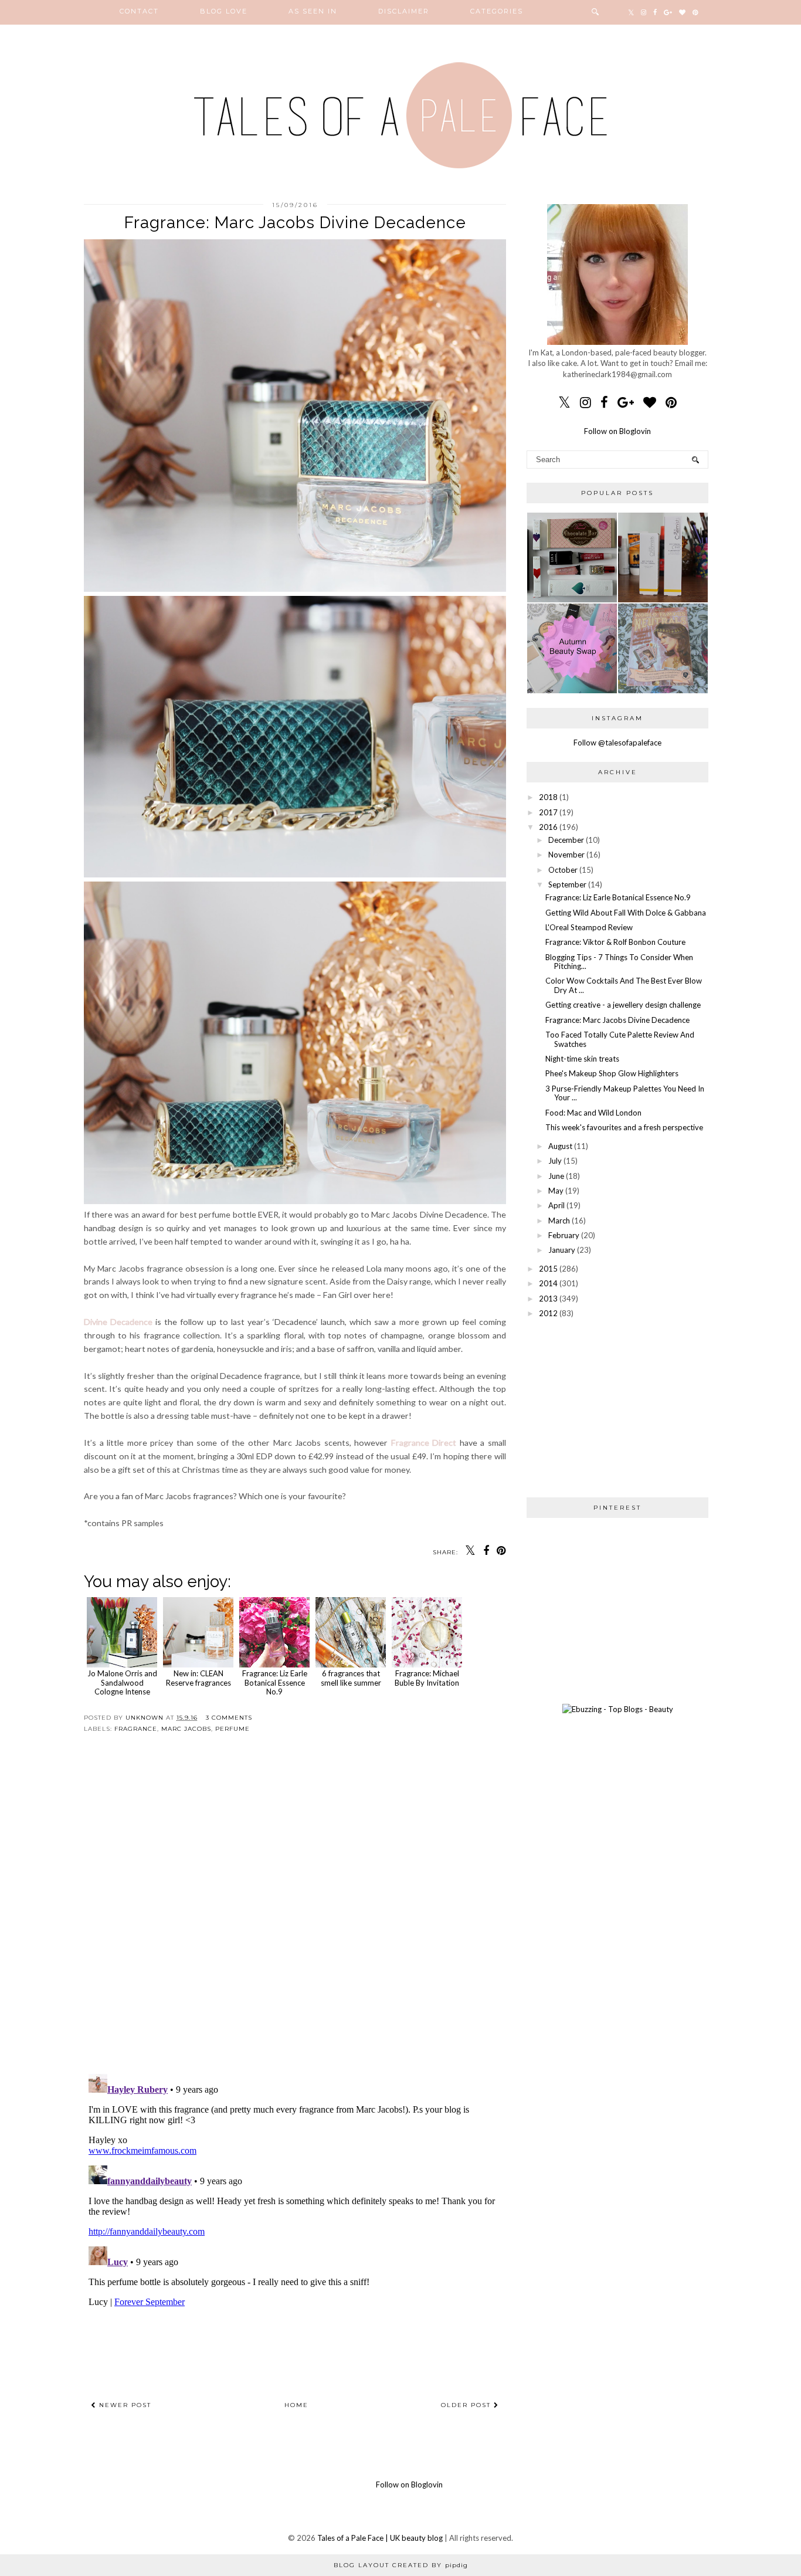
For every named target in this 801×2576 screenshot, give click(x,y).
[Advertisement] (617, 1408)
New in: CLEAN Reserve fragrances (198, 1678)
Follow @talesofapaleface (617, 743)
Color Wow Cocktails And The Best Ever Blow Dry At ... (624, 985)
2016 (548, 827)
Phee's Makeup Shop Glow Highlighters (612, 1073)
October (563, 870)
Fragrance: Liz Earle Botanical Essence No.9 (275, 1682)
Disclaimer (404, 11)
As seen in (313, 11)
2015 (548, 1269)
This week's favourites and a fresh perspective (624, 1127)
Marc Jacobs (186, 1729)
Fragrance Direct (424, 1443)
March (559, 1221)
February (564, 1235)
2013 (548, 1299)
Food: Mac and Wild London (593, 1113)
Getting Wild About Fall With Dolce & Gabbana (626, 913)
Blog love (224, 11)
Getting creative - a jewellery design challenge (623, 1005)
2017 (548, 812)
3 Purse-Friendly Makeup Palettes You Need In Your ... (625, 1093)
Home (296, 2405)
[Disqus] (295, 1913)
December (566, 840)
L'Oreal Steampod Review (589, 927)
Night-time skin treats (582, 1059)
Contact (139, 11)
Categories (497, 11)
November (566, 855)
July (555, 1161)
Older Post (467, 2405)
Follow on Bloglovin (617, 431)
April (556, 1205)
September (567, 884)
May (556, 1191)
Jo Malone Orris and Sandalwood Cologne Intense (122, 1682)
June (556, 1176)
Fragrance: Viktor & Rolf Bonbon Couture (615, 942)
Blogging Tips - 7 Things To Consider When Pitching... (619, 962)
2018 (548, 797)
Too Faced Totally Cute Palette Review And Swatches (620, 1039)
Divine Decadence (118, 1322)
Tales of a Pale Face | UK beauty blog (380, 2538)
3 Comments (229, 1718)
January (562, 1250)
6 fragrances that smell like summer (351, 1678)
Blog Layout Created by (401, 2565)
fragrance (136, 1729)
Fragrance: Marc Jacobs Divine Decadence (617, 1020)
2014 (548, 1283)
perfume (233, 1729)
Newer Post (124, 2405)
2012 (548, 1313)
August (560, 1146)
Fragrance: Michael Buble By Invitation (427, 1678)
